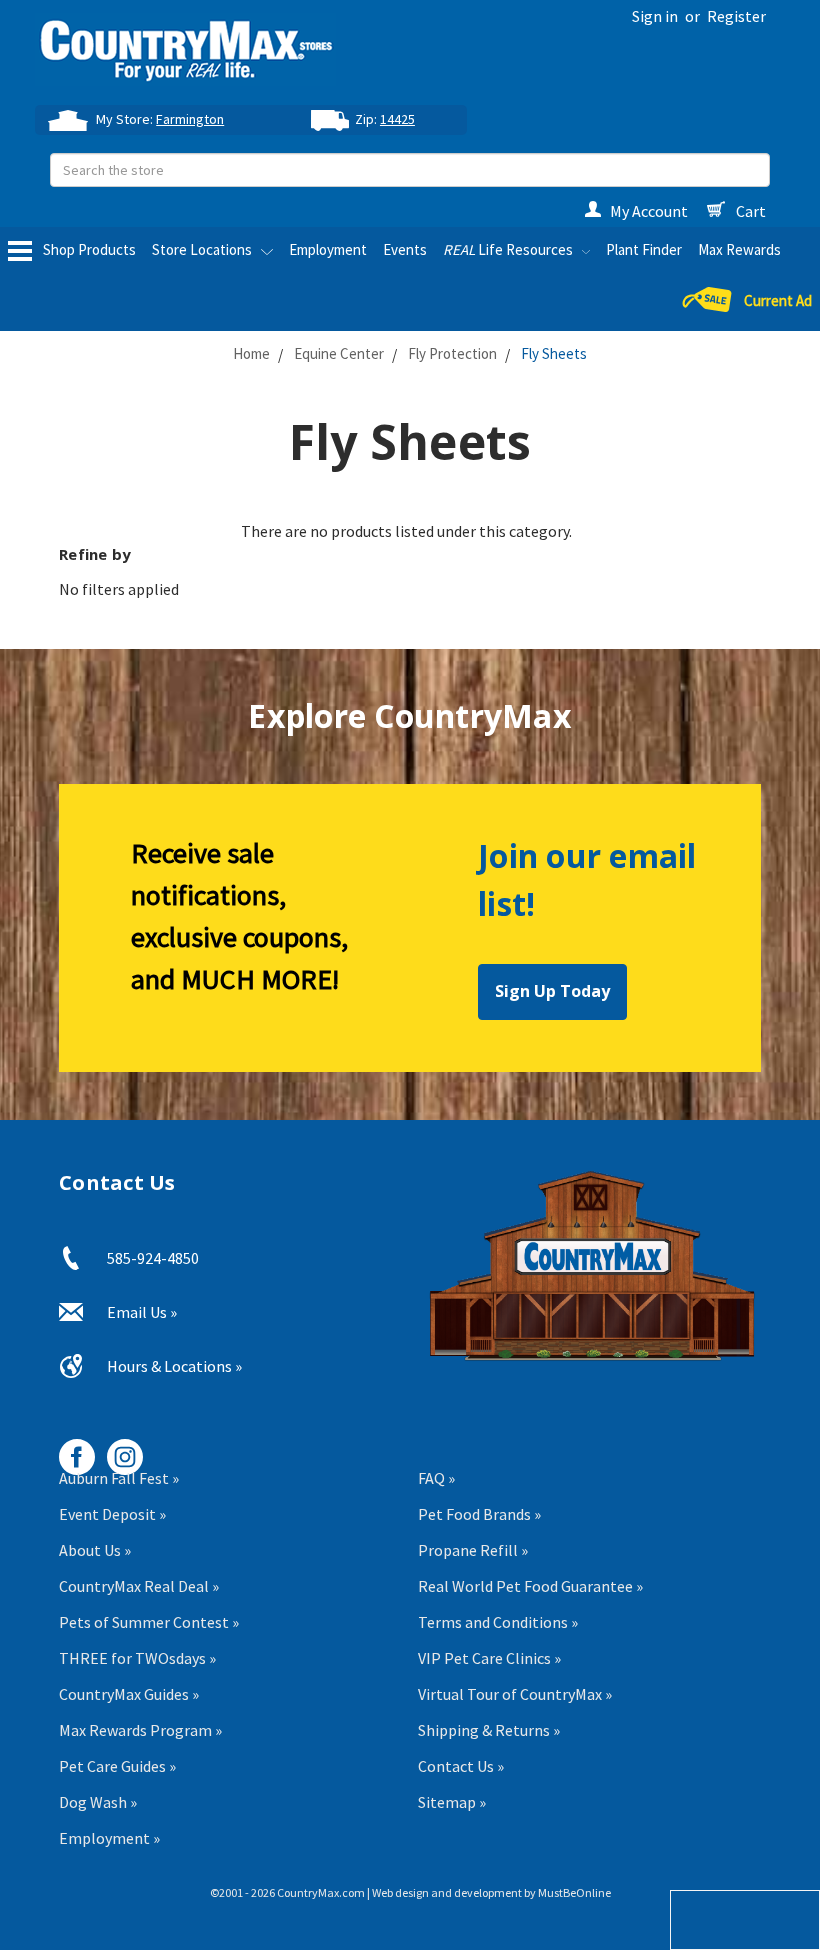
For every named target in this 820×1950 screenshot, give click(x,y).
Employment (328, 249)
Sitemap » (452, 1802)
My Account (649, 211)
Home (251, 353)
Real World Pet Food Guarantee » (530, 1586)
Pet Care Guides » (117, 1766)
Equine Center (339, 353)
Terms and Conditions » (498, 1622)
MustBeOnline (574, 1892)
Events (405, 249)
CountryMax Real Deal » (139, 1586)
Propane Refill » (473, 1550)
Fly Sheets (554, 353)
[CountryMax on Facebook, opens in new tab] (69, 1449)
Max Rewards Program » (140, 1730)
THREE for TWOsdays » (137, 1658)
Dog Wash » (98, 1802)
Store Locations (203, 249)
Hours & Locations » (174, 1366)
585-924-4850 (153, 1258)
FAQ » (436, 1478)
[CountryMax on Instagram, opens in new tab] (117, 1449)
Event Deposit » (112, 1514)
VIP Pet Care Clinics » (489, 1658)
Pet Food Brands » (479, 1514)
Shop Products (88, 249)
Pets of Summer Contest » (149, 1622)
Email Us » (142, 1312)
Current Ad (778, 301)
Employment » (109, 1838)
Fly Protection (452, 353)
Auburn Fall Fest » (119, 1478)
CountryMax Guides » (129, 1694)
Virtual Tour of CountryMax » (515, 1694)
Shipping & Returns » (489, 1730)
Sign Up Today (552, 991)
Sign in (655, 16)
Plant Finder (644, 249)
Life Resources (509, 249)
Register (736, 16)
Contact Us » (461, 1766)
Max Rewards (739, 249)
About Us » (95, 1550)
